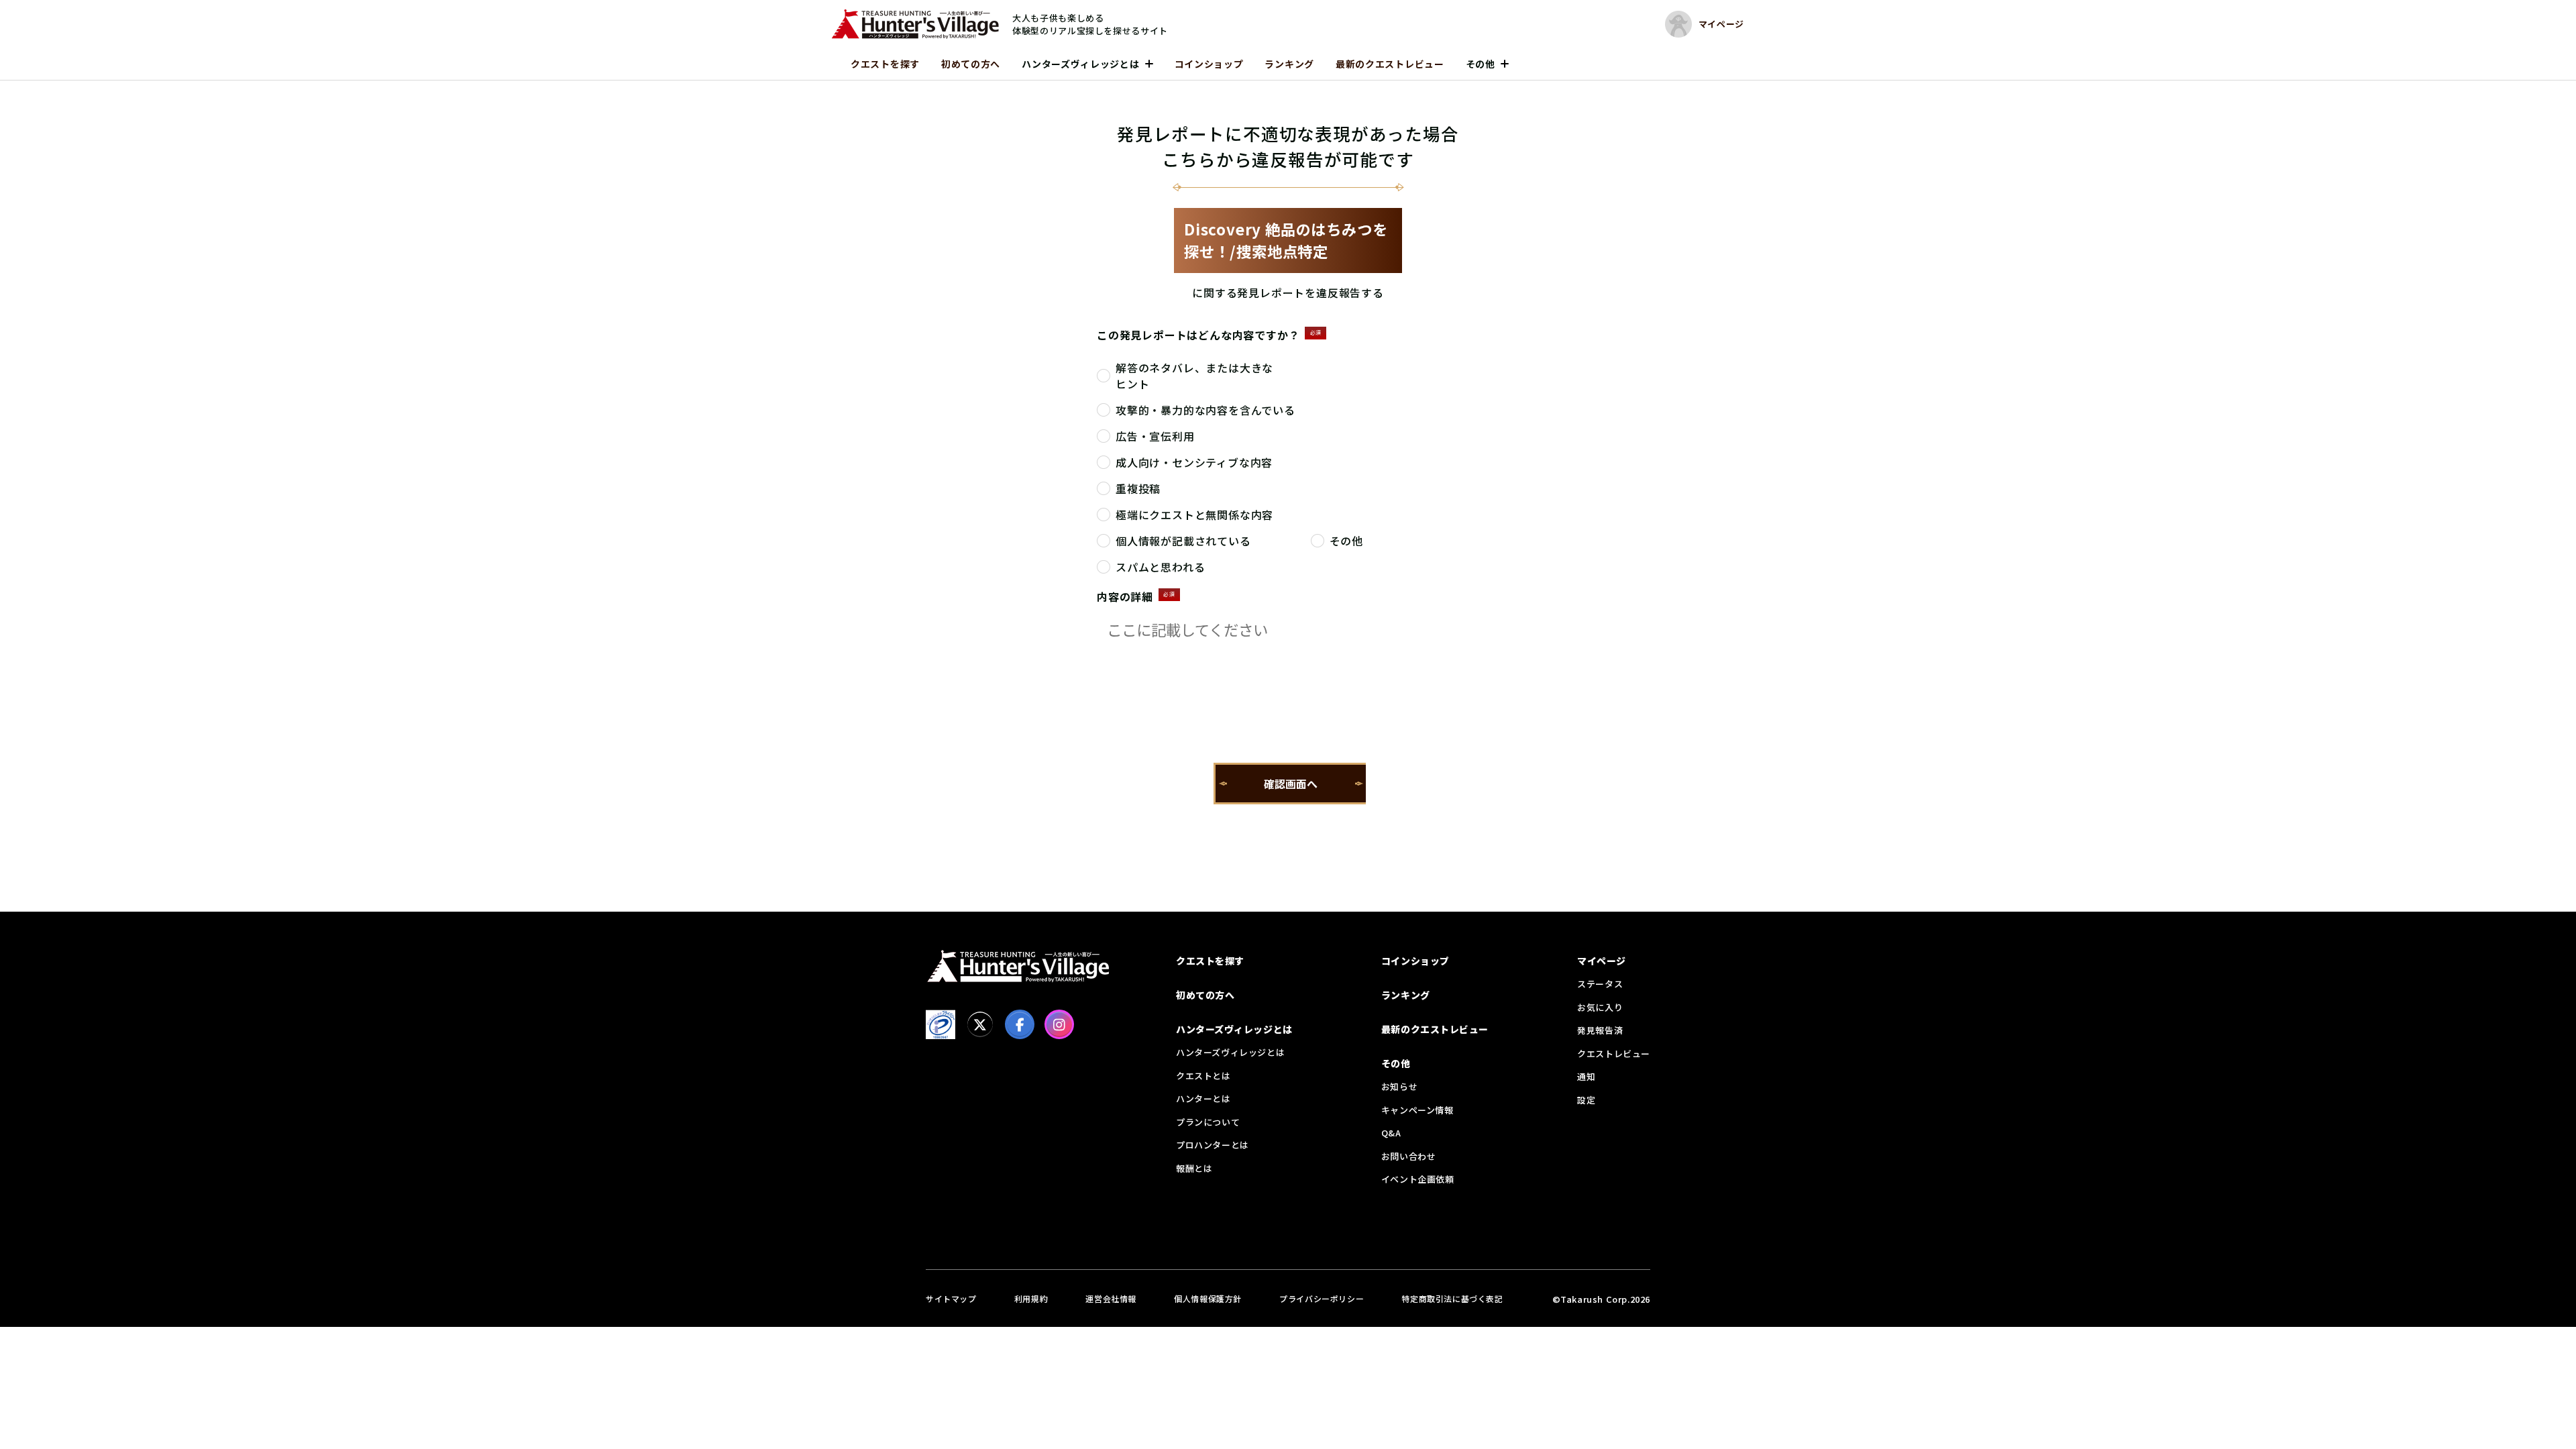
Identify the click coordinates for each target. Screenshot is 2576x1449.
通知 (1586, 1076)
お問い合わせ (1409, 1156)
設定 (1586, 1100)
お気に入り (1600, 1007)
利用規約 (1031, 1298)
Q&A (1391, 1133)
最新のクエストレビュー (1390, 64)
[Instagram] (1059, 1024)
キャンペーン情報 (1417, 1110)
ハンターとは (1203, 1098)
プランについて (1208, 1122)
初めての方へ (971, 64)
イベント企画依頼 (1418, 1179)
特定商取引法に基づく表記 (1452, 1298)
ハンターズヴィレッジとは (1080, 64)
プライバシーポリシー (1322, 1298)
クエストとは (1203, 1076)
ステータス (1600, 984)
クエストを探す (885, 64)
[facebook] (1020, 1024)
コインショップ (1209, 64)
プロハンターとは (1213, 1145)
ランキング (1289, 64)
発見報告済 (1600, 1030)
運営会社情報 (1111, 1298)
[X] (980, 1024)
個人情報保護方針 (1208, 1298)
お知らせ (1399, 1086)
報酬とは (1194, 1168)
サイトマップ (951, 1298)
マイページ (1602, 961)
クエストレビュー (1614, 1054)
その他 (1481, 64)
